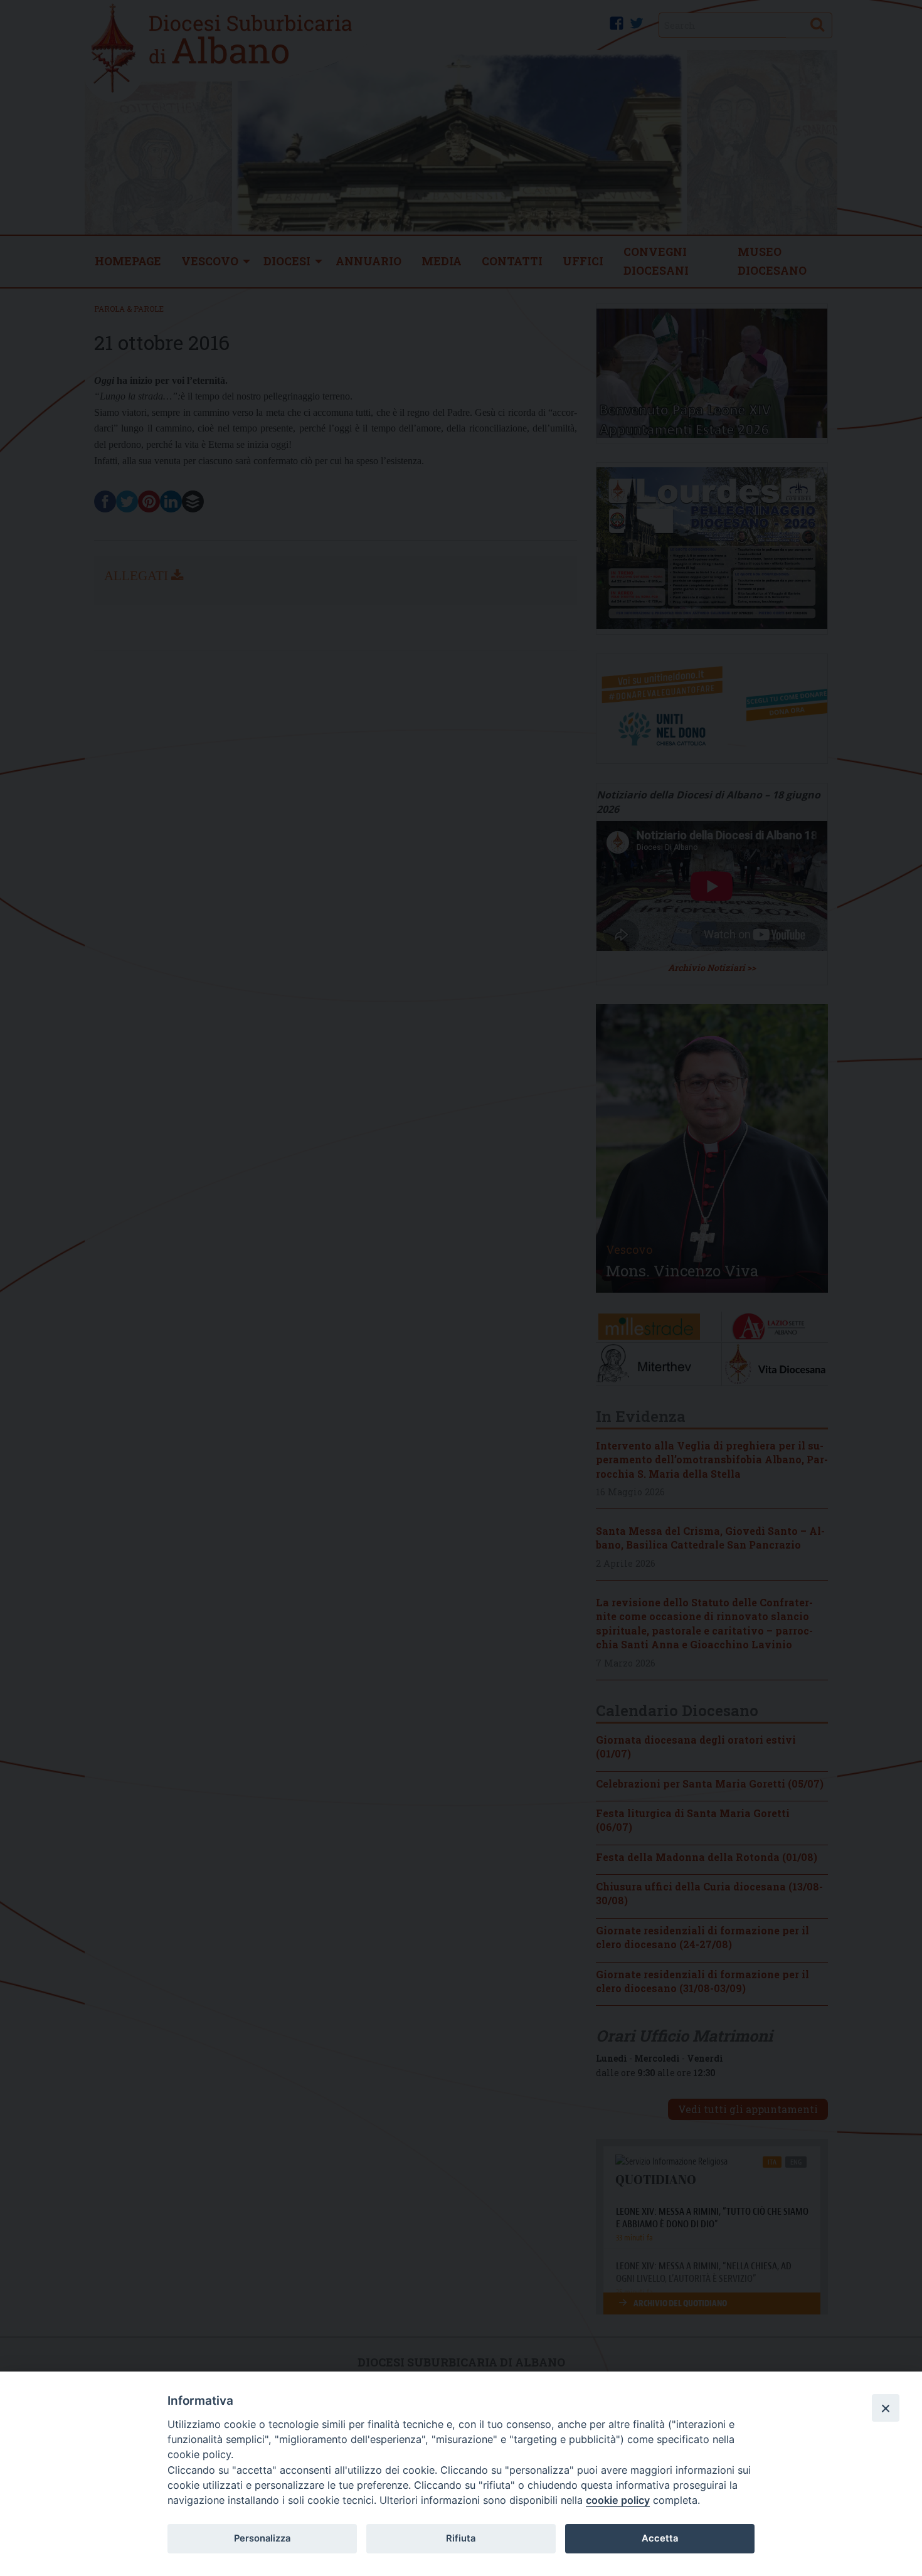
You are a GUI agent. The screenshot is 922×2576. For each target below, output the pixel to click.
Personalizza (262, 2538)
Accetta (660, 2538)
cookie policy (618, 2500)
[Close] (886, 2408)
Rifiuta (461, 2538)
